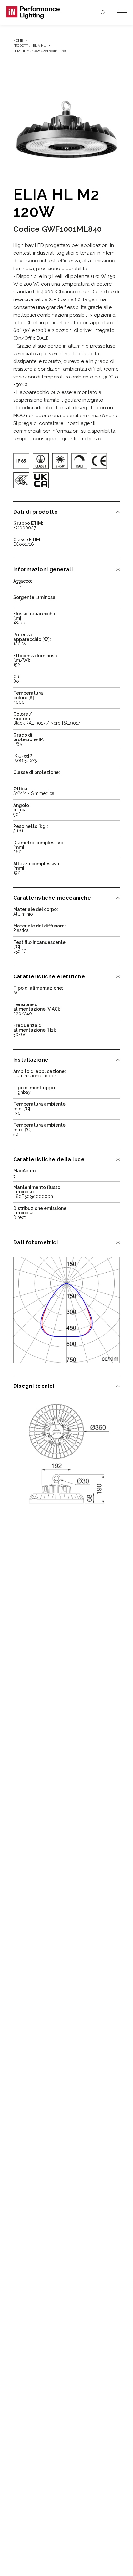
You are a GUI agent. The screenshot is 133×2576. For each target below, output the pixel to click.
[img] (21, 461)
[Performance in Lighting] (36, 13)
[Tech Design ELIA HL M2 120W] (67, 1453)
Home (18, 40)
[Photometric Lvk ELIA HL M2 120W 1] (67, 1310)
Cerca (103, 13)
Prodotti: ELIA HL (29, 46)
